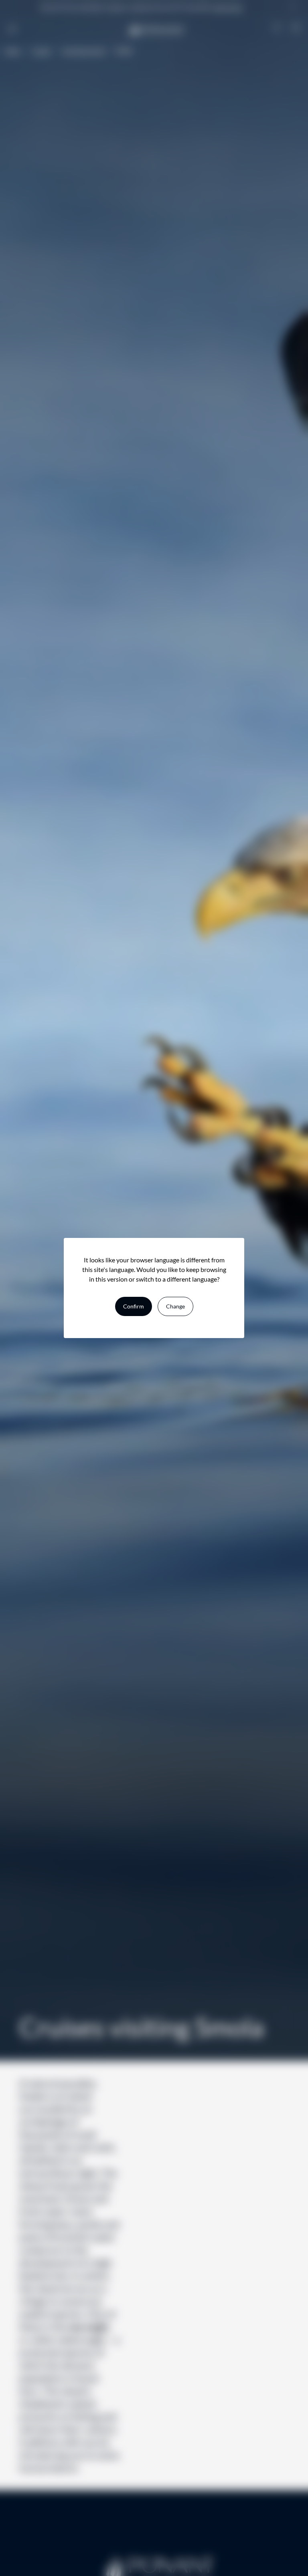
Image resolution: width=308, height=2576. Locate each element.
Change (175, 1306)
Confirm (134, 1306)
